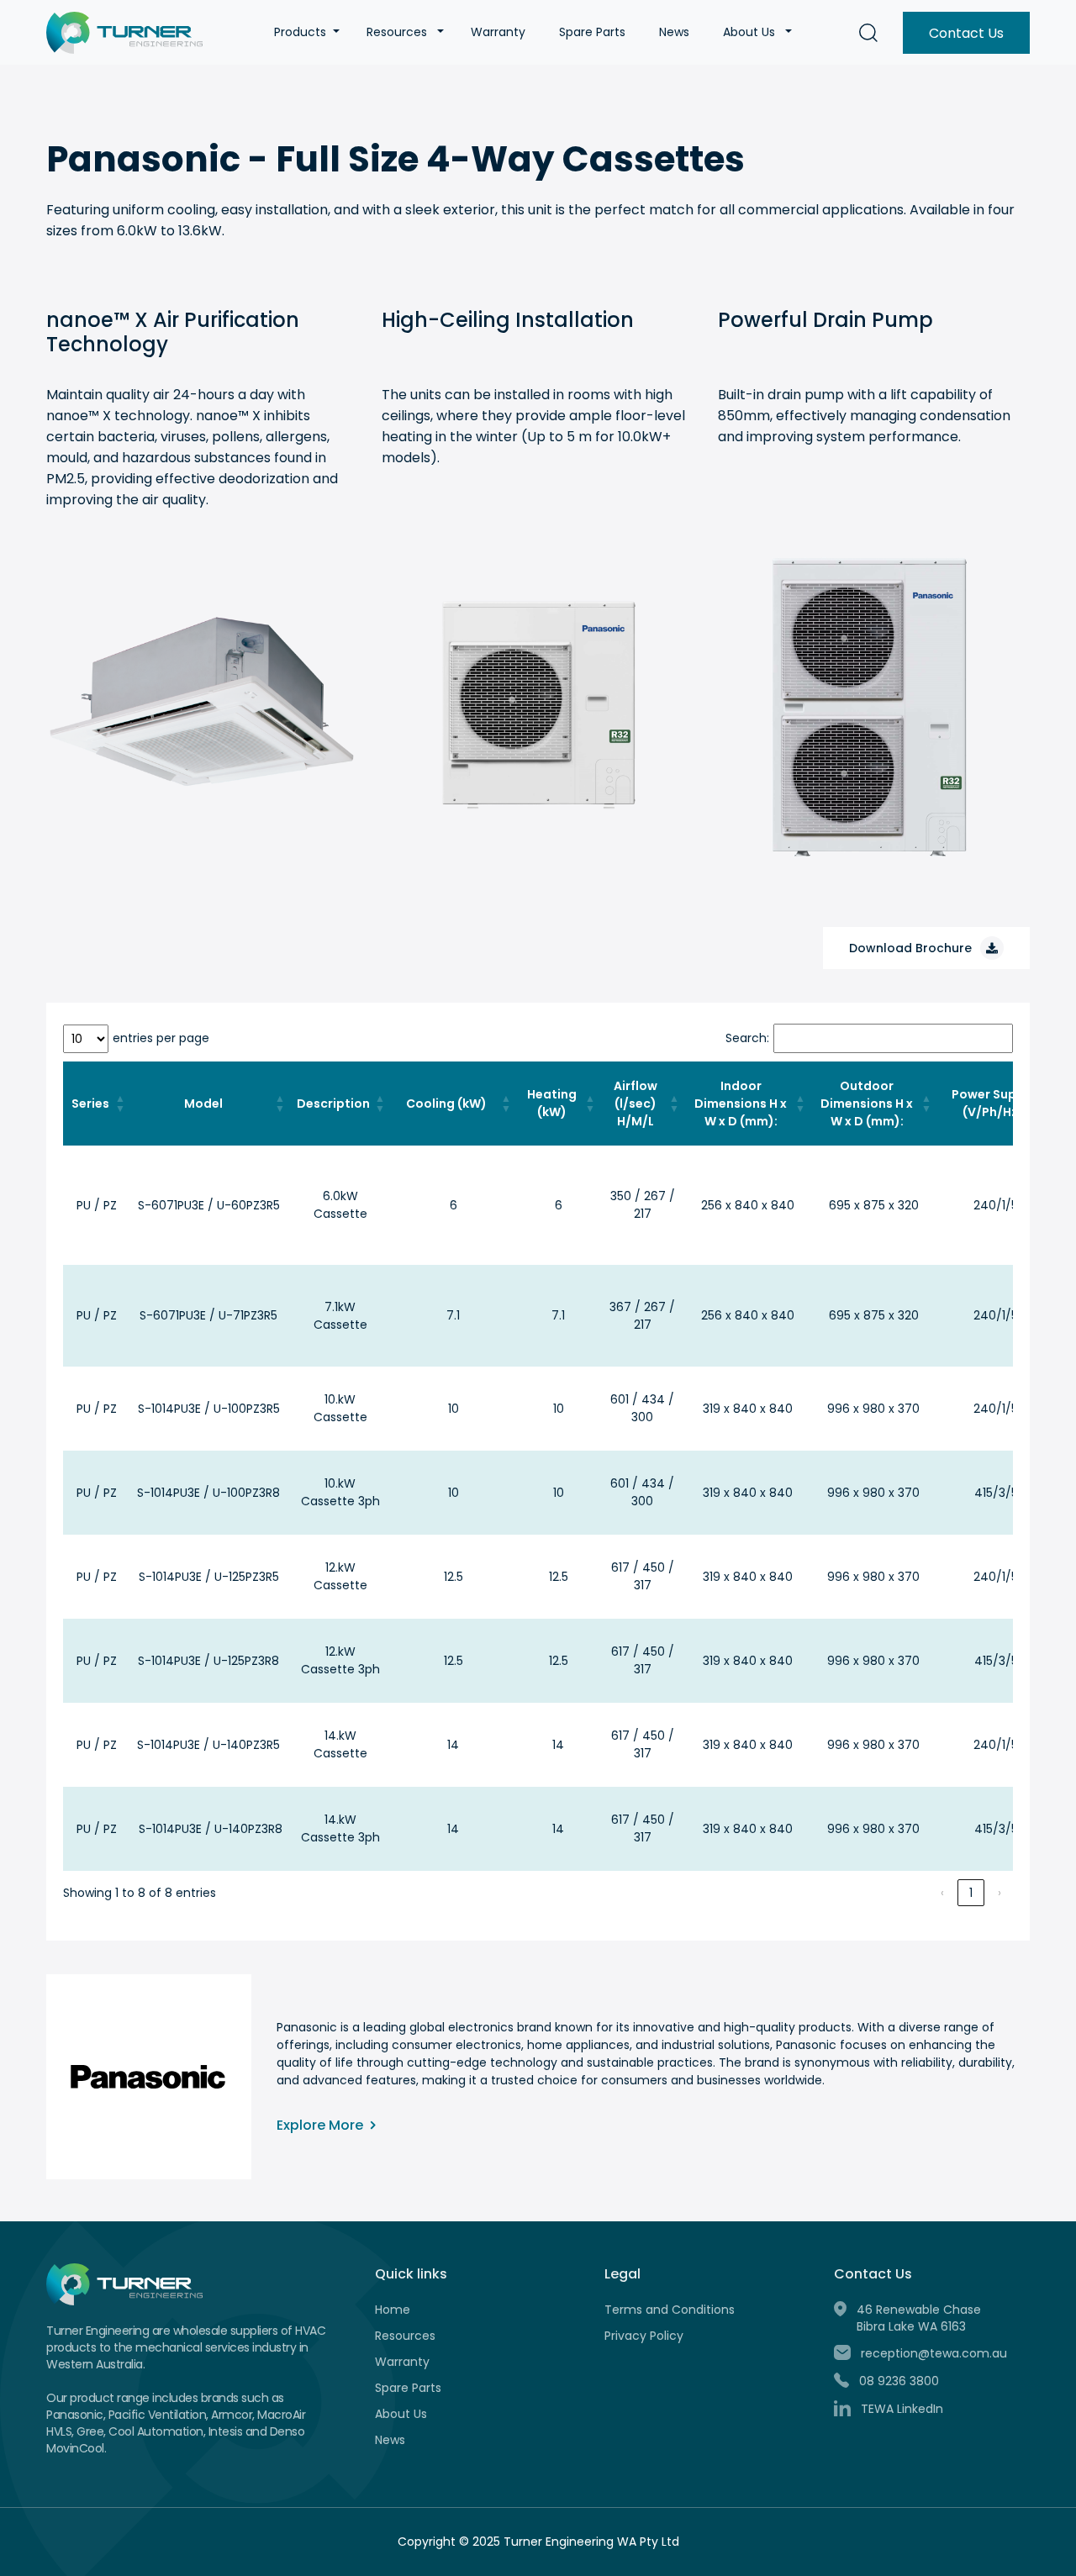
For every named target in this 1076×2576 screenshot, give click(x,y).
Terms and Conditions (670, 2310)
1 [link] (971, 1893)
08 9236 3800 (899, 2381)
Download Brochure (910, 948)
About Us (749, 32)
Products (300, 32)
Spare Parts (592, 32)
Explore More (322, 2125)
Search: (747, 1038)
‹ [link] (942, 1893)
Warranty (498, 32)
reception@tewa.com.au (934, 2353)
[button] (336, 32)
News (674, 32)
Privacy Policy (644, 2336)
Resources (397, 32)
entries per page (161, 1038)
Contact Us (966, 33)
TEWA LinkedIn (902, 2409)
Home (393, 2310)
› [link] (1000, 1893)
